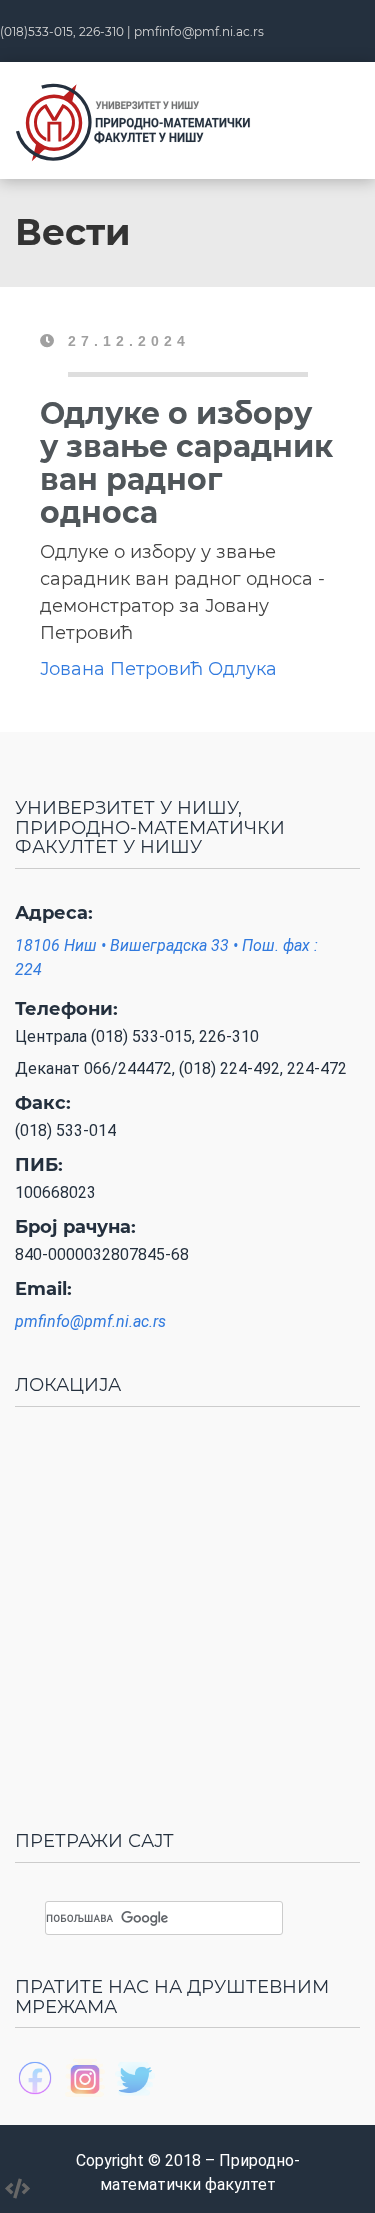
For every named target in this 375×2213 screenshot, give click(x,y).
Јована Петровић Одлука (158, 669)
